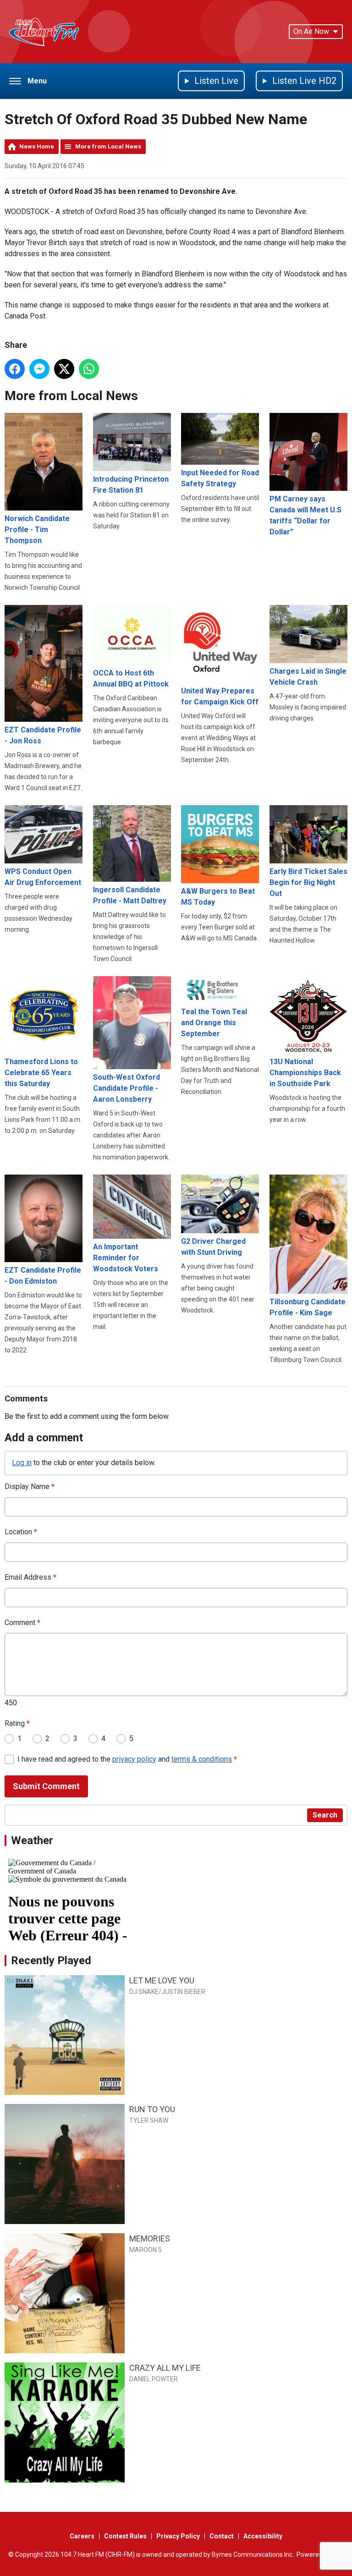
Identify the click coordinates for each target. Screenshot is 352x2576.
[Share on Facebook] (15, 369)
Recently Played (51, 1961)
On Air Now (311, 31)
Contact (222, 2536)
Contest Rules (125, 2536)
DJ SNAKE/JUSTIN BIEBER (167, 1992)
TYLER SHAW (149, 2120)
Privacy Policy (178, 2536)
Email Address (30, 1577)
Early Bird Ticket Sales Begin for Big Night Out (308, 882)
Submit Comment (46, 1786)
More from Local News (108, 146)
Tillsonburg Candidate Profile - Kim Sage (308, 1307)
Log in (22, 1463)
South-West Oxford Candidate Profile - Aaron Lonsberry (126, 1088)
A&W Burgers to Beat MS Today (218, 897)
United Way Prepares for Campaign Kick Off (220, 696)
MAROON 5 (146, 2250)
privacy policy (134, 1759)
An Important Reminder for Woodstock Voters (126, 1258)
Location (21, 1532)
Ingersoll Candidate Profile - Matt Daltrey (130, 895)
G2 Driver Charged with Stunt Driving (213, 1247)
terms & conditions (202, 1759)
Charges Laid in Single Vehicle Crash (308, 677)
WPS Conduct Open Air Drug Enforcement (43, 877)
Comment (22, 1623)
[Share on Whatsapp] (89, 369)
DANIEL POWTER (154, 2379)
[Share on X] (64, 369)
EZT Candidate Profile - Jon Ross (43, 735)
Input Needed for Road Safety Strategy (220, 478)
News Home (37, 146)
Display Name (30, 1486)
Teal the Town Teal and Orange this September (214, 1023)
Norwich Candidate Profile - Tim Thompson (37, 530)
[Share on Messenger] (39, 369)
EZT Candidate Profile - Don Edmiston (43, 1276)
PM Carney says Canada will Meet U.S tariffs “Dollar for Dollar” (305, 515)
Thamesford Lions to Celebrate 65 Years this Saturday (41, 1073)
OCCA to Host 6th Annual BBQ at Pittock (131, 678)
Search (325, 1815)
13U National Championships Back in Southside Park (305, 1073)
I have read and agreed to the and (127, 1759)
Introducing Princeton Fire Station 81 (131, 485)
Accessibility (263, 2536)
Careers (82, 2536)
